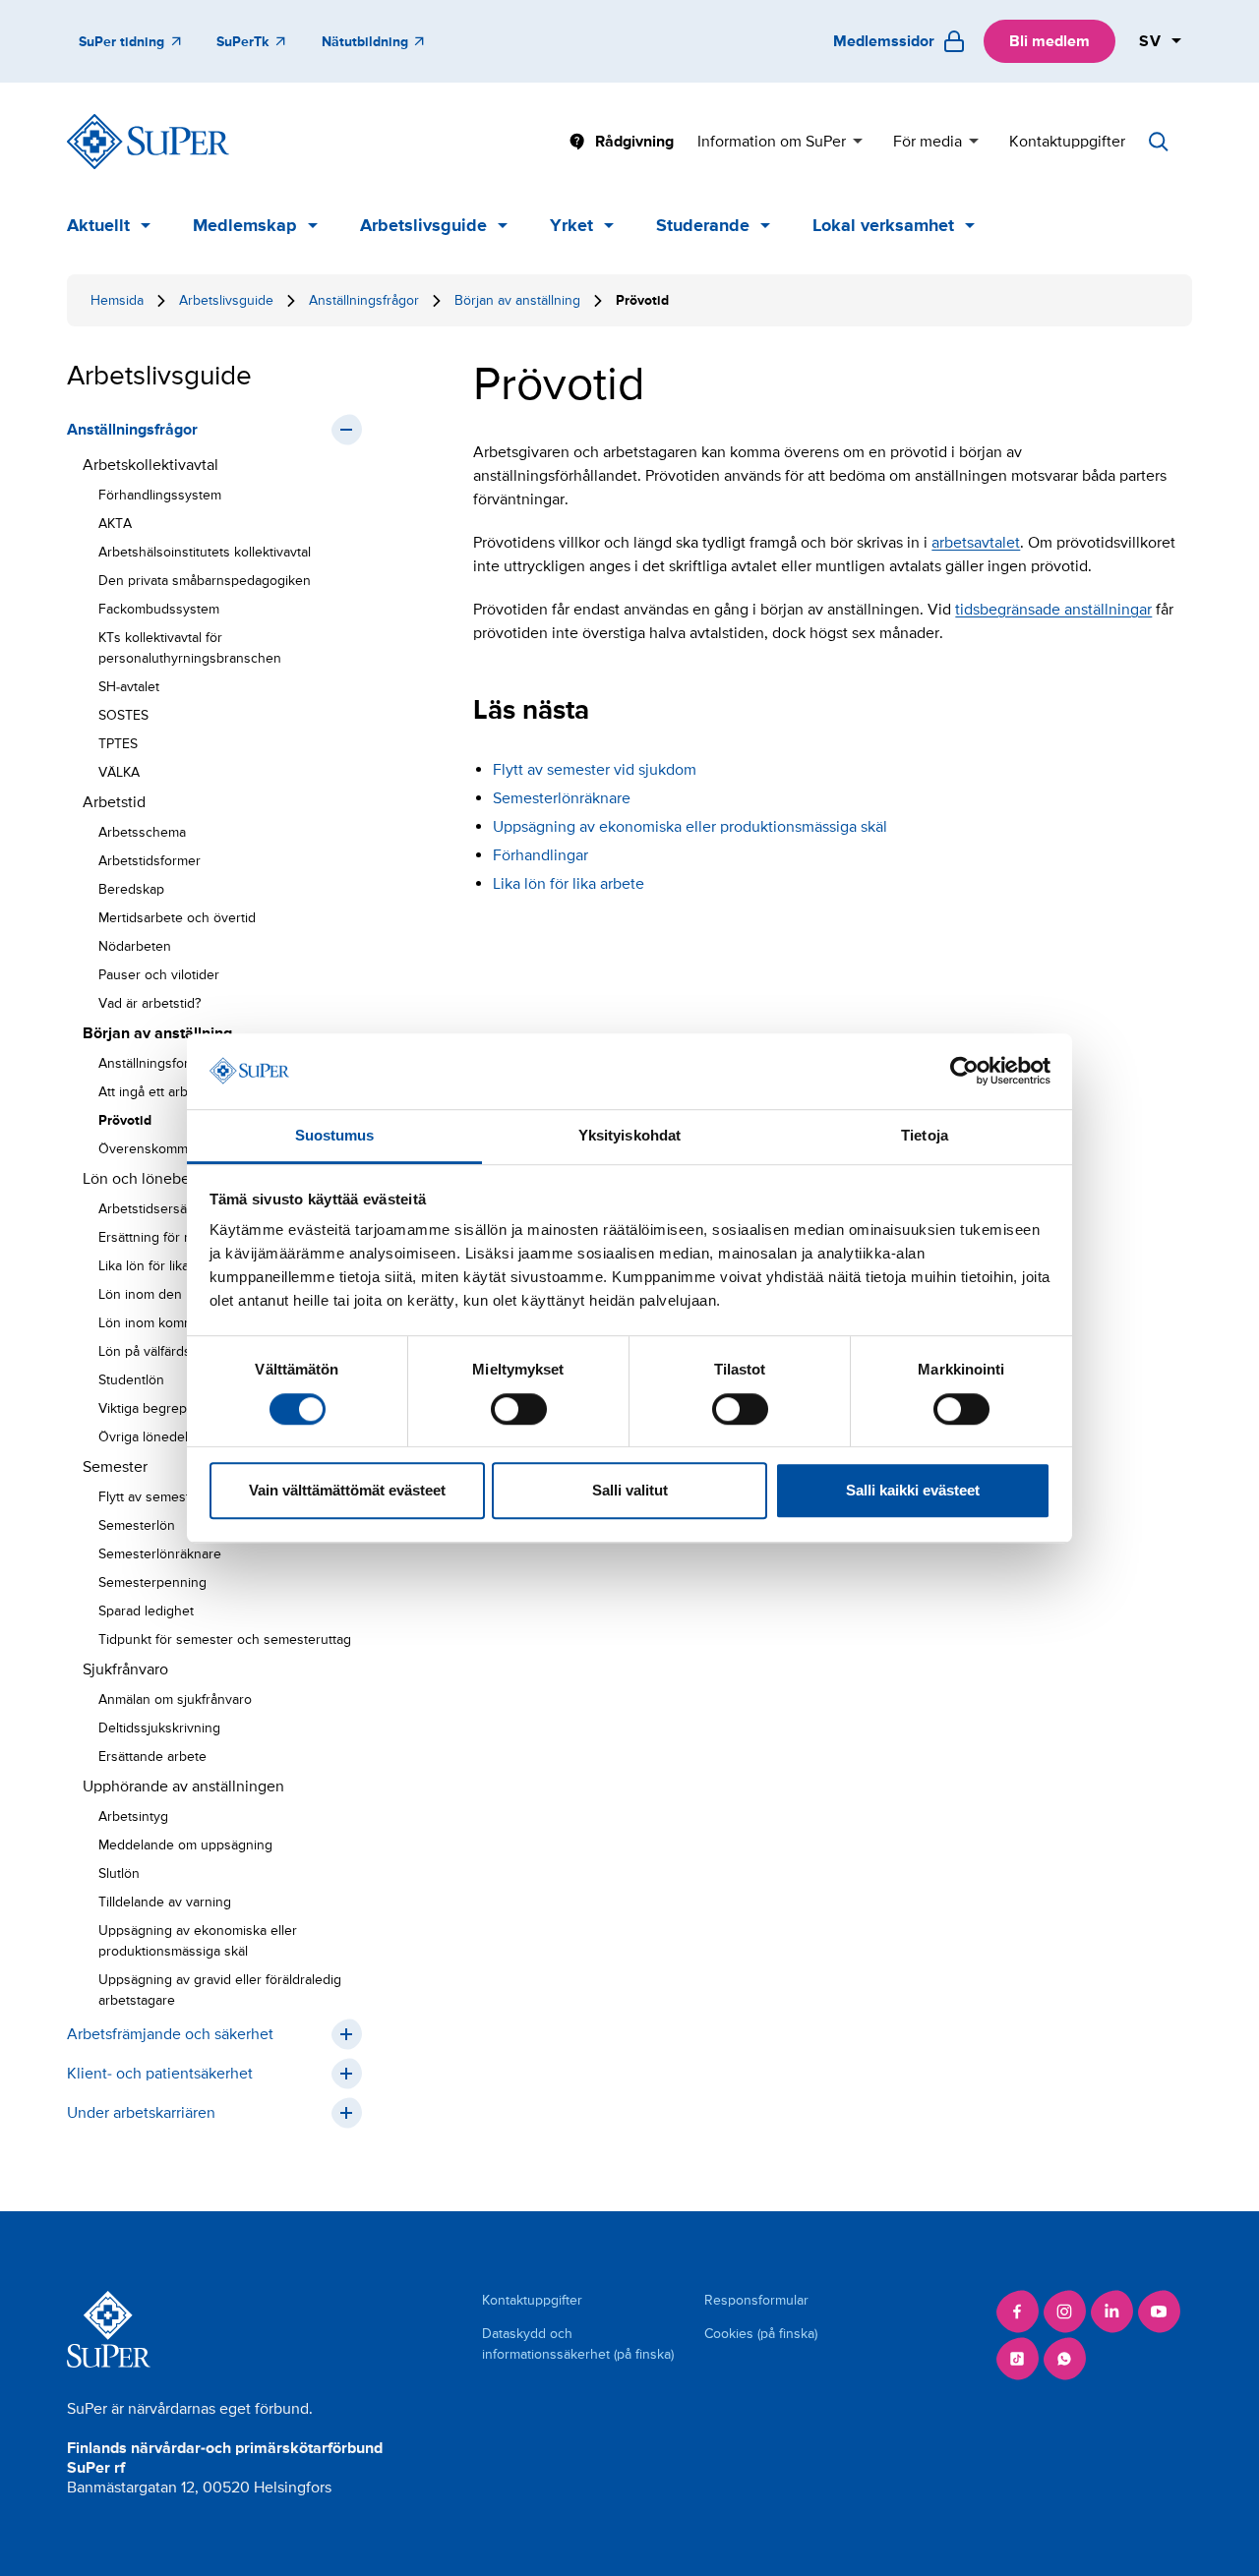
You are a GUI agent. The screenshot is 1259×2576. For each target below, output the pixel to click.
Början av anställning (517, 300)
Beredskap (131, 889)
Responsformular (756, 2300)
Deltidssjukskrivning (159, 1728)
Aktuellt (98, 225)
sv (1151, 41)
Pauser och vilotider (159, 975)
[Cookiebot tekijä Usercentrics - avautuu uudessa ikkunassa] (964, 1072)
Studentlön (131, 1380)
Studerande (703, 225)
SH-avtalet (129, 687)
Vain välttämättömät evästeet (347, 1490)
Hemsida (117, 300)
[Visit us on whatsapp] (1064, 2359)
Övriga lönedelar (149, 1437)
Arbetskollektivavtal (150, 465)
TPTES (118, 744)
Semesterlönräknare (160, 1554)
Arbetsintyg (133, 1816)
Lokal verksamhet (883, 225)
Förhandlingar (540, 855)
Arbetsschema (142, 832)
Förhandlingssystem (160, 495)
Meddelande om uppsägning (185, 1845)
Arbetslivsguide (423, 225)
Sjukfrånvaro (125, 1669)
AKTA (115, 524)
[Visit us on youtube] (1159, 2312)
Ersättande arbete (152, 1756)
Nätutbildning (365, 42)
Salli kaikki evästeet (913, 1490)
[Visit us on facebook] (1017, 2312)
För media (928, 142)
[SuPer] (148, 142)
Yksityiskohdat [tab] (629, 1135)
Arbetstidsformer (150, 861)
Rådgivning (634, 142)
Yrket (571, 225)
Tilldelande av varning (165, 1902)
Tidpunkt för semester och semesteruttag (225, 1639)
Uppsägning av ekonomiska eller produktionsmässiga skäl (198, 1941)
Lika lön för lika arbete (165, 1266)
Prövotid (125, 1120)
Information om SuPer (772, 142)
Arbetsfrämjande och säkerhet (170, 2034)
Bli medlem (1049, 41)
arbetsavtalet (976, 543)
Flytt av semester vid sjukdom (595, 770)
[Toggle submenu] (346, 430)
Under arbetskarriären (141, 2113)
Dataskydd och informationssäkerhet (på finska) (578, 2344)
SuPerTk (242, 42)
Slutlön (119, 1873)
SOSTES (123, 715)
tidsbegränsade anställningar (1053, 610)
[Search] (1159, 142)
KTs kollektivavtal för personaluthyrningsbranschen (190, 648)
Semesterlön (137, 1525)
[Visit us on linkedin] (1111, 2312)
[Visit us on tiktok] (1017, 2359)
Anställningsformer (155, 1063)
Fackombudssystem (159, 609)
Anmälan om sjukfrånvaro (175, 1699)
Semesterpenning (152, 1582)
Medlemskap (245, 225)
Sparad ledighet (146, 1611)
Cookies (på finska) (761, 2334)
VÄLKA (119, 772)
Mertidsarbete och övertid (177, 918)
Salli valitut (630, 1490)
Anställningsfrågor (364, 300)
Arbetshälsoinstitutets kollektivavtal (205, 552)
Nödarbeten (135, 946)
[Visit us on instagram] (1064, 2312)
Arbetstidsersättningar (166, 1209)
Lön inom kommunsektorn (178, 1323)
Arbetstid (114, 802)
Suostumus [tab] (335, 1135)
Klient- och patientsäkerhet (160, 2074)
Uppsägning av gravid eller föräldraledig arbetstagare (220, 1990)
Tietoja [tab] (925, 1135)
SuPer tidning (121, 42)
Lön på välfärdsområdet (170, 1351)
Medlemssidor (884, 41)
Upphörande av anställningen (183, 1786)
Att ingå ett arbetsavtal (166, 1092)
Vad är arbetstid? (150, 1003)
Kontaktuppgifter (1067, 142)
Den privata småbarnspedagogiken (205, 581)
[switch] (519, 1409)
